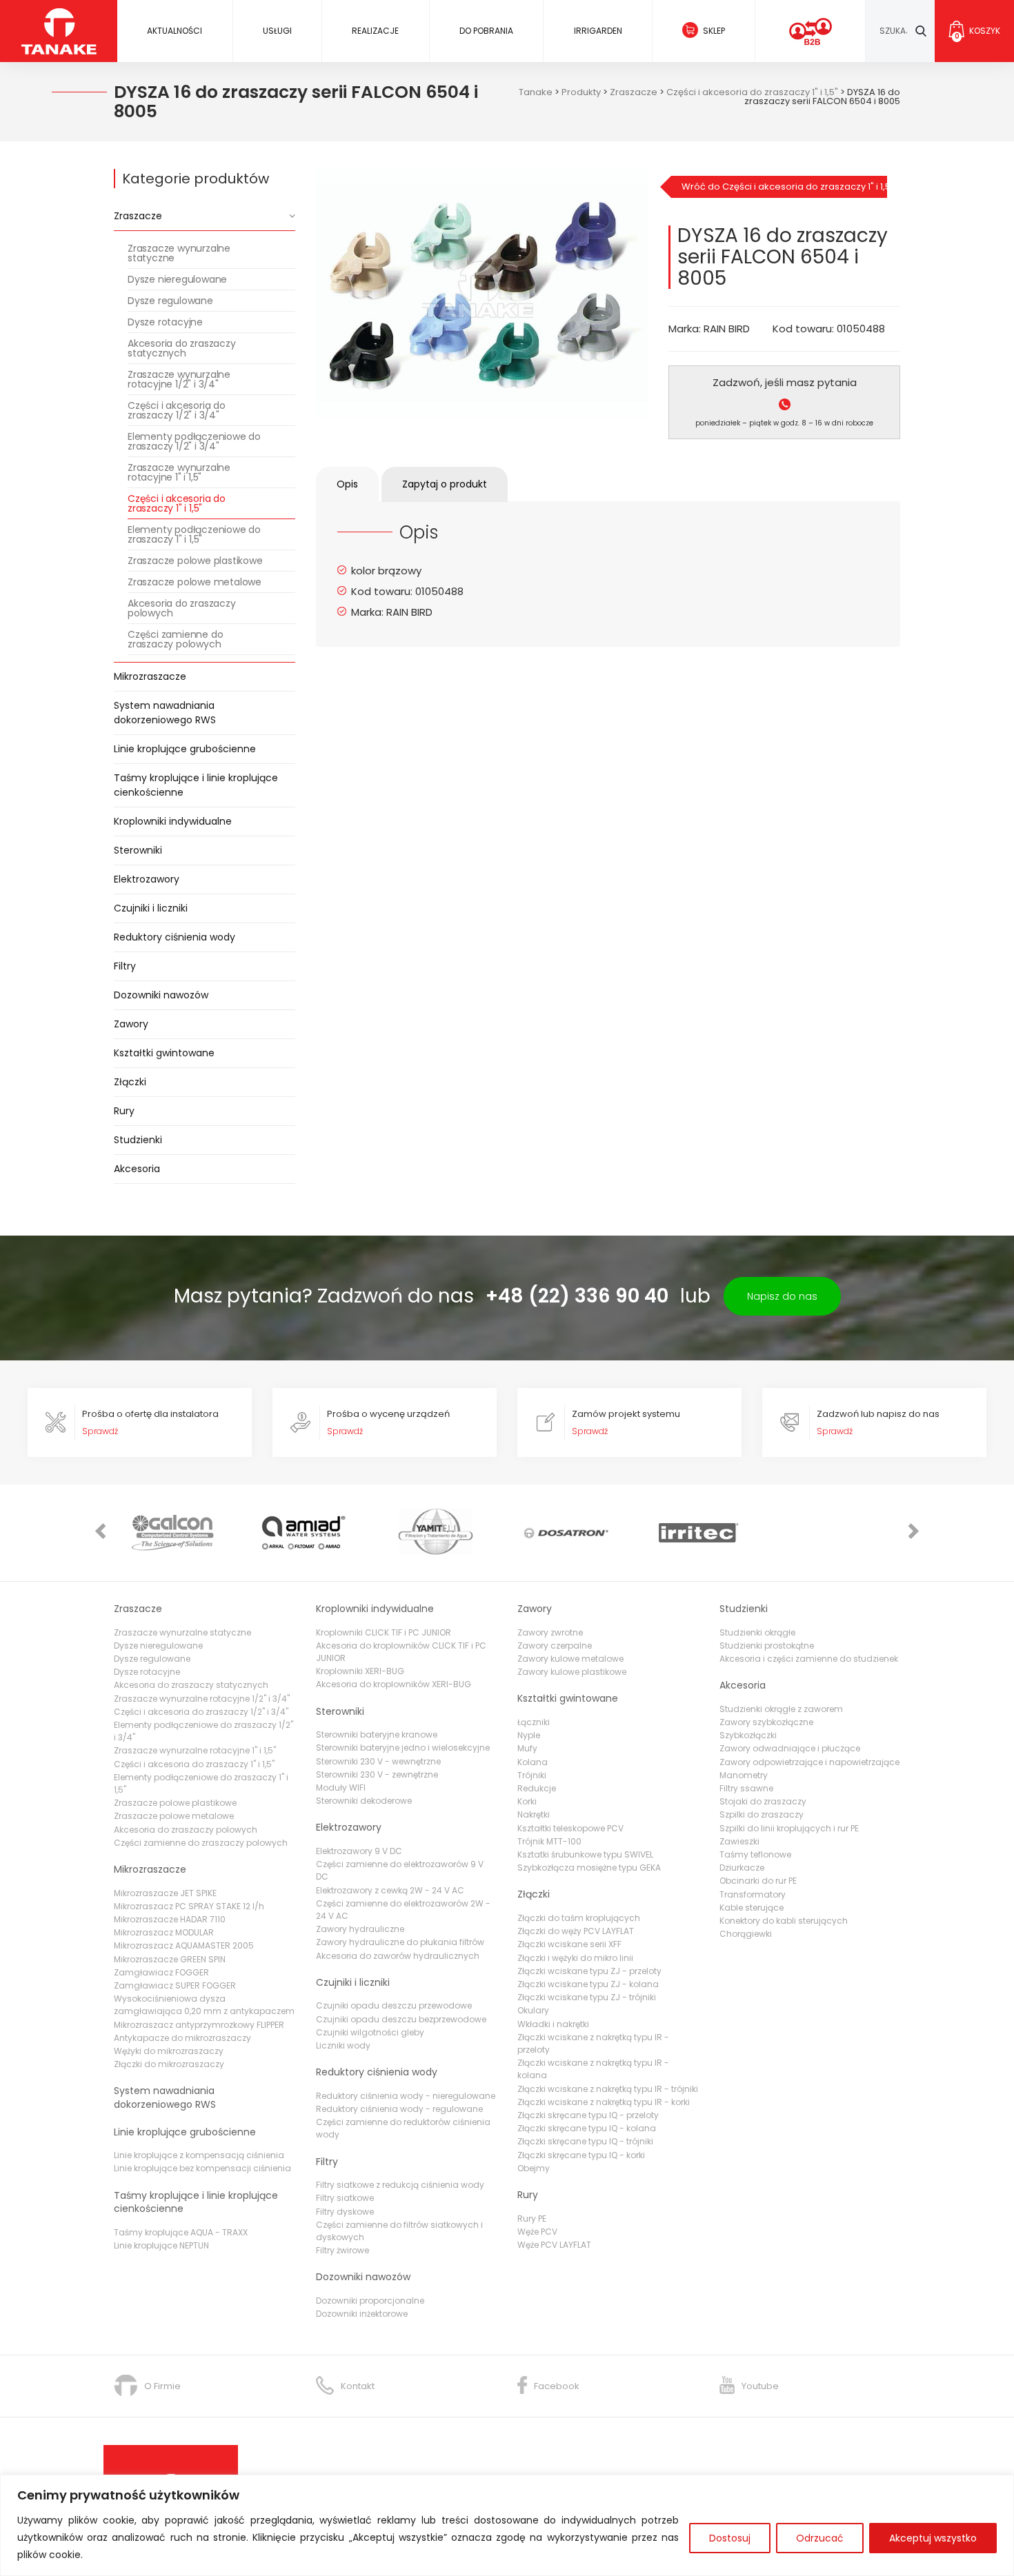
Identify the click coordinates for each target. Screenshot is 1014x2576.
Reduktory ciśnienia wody (175, 937)
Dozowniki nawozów (161, 995)
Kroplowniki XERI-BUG (360, 1671)
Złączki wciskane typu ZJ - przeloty (589, 1971)
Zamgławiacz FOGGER (161, 1972)
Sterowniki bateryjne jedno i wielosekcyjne (403, 1748)
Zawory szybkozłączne (766, 1722)
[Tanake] (59, 31)
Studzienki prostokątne (767, 1646)
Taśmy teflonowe (755, 1854)
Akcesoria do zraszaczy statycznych (182, 348)
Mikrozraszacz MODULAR (164, 1932)
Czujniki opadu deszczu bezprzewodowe (401, 2019)
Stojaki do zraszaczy (763, 1801)
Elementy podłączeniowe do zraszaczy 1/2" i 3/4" (194, 441)
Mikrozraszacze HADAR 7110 (170, 1919)
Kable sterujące (752, 1908)
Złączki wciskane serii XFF (569, 1944)
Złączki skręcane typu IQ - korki (581, 2155)
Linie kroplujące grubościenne (185, 749)
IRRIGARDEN (598, 31)
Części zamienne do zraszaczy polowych (175, 639)
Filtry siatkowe (345, 2198)
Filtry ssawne (746, 1788)
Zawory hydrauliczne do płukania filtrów (400, 1942)
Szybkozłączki (748, 1735)
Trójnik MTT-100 (549, 1841)
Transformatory (753, 1894)
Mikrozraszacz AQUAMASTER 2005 (184, 1945)
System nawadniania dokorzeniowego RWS (165, 713)
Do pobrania (486, 31)
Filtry (125, 966)
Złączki (130, 1082)
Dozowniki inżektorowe (362, 2314)
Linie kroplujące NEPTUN (161, 2245)
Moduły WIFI (341, 1788)
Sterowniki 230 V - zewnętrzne (377, 1774)
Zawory (131, 1024)
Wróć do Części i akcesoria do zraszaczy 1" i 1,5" (784, 187)
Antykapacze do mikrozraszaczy (182, 2038)
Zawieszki (739, 1841)
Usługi (277, 31)
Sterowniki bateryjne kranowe (377, 1734)
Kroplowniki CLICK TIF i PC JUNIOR (384, 1632)
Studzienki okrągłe (757, 1632)
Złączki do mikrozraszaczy (169, 2064)
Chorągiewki (746, 1934)
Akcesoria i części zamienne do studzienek (809, 1659)
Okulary (533, 2010)
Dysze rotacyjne (165, 322)
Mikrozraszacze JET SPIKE (165, 1893)
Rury (124, 1111)
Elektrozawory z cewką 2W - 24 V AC (390, 1890)
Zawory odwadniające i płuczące (790, 1748)
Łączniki (534, 1722)
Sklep (714, 31)
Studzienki (138, 1140)
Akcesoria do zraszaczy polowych (182, 608)
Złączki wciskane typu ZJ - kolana (588, 1984)
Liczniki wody (343, 2045)
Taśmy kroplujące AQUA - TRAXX (181, 2232)
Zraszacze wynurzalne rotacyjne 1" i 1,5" (179, 472)
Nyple (529, 1735)
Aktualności (175, 31)
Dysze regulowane (170, 301)
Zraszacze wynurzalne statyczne (179, 253)
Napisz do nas (782, 1296)
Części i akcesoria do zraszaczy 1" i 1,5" (177, 503)
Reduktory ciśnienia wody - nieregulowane (406, 2096)
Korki (527, 1801)
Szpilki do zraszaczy (762, 1814)
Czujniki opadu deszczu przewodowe (394, 2005)
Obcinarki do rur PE (758, 1881)
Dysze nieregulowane (177, 279)
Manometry (744, 1775)
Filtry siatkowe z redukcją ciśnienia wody (400, 2185)
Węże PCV (537, 2232)
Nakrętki (534, 1814)
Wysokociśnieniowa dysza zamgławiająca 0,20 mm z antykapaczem (204, 2005)
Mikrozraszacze (150, 676)
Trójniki (532, 1775)
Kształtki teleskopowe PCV (570, 1828)
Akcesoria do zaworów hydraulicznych (398, 1956)
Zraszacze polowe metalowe (195, 582)
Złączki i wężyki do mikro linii (575, 1958)
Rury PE (532, 2218)
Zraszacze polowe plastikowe (195, 561)
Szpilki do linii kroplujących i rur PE (789, 1828)
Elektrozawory (147, 879)
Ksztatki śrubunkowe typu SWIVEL (585, 1854)
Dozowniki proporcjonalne (370, 2301)
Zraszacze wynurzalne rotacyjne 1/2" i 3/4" (179, 379)
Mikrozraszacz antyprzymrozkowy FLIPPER (199, 2025)
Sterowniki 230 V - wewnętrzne (378, 1761)
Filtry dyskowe (345, 2212)
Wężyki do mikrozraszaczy (169, 2051)
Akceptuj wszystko (933, 2538)
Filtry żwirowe (342, 2250)
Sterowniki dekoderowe (364, 1801)
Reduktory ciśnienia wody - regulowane (399, 2109)
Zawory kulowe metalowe (570, 1659)
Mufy (527, 1748)
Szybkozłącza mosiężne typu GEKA (589, 1868)
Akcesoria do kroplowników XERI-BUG (394, 1684)
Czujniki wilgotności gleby (370, 2032)
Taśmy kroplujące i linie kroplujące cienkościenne (196, 785)
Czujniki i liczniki (151, 908)
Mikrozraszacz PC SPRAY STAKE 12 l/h (189, 1906)
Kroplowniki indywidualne (173, 821)
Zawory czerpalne (555, 1646)
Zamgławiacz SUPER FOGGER (175, 1985)
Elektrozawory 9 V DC (359, 1851)
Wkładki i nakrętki (553, 2024)
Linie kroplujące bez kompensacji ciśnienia (202, 2168)
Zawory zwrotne (550, 1632)
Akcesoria (137, 1169)
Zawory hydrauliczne (360, 1929)
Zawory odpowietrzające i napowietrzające (809, 1762)
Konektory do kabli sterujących (784, 1921)
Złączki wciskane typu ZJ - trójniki (587, 1997)
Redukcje (537, 1788)
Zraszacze (138, 216)
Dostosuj (730, 2538)
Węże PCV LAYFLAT (554, 2245)
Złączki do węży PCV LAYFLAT (576, 1931)
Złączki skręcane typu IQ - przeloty (588, 2115)
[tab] (347, 484)
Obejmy (534, 2168)
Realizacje (375, 31)
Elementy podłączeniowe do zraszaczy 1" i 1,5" (194, 534)
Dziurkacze (742, 1868)
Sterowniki (138, 850)
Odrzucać (820, 2538)
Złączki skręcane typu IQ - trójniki (585, 2141)
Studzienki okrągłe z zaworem (781, 1709)
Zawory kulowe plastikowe (572, 1672)
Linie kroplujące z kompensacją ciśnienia (199, 2155)
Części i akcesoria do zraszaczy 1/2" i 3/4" (177, 410)
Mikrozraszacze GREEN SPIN (170, 1959)
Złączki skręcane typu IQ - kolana (587, 2128)
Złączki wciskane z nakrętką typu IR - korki (604, 2102)
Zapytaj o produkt (445, 484)
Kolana (533, 1762)
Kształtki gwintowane (164, 1053)
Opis (347, 484)
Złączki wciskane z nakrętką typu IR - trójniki (608, 2089)
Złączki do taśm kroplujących (579, 1918)
